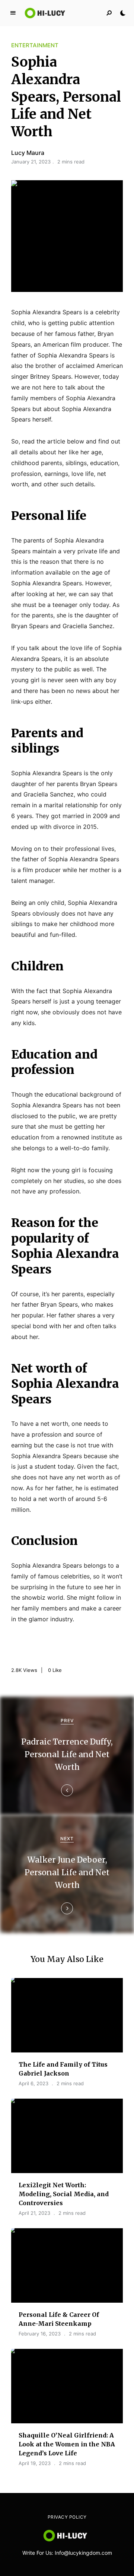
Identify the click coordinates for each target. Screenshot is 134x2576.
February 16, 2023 (40, 2334)
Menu (13, 13)
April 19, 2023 (35, 2463)
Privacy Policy (67, 2517)
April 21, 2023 (34, 2213)
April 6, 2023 (33, 2083)
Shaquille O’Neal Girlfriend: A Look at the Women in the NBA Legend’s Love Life (67, 2444)
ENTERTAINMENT (35, 45)
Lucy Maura (28, 153)
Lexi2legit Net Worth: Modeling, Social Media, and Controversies (64, 2194)
